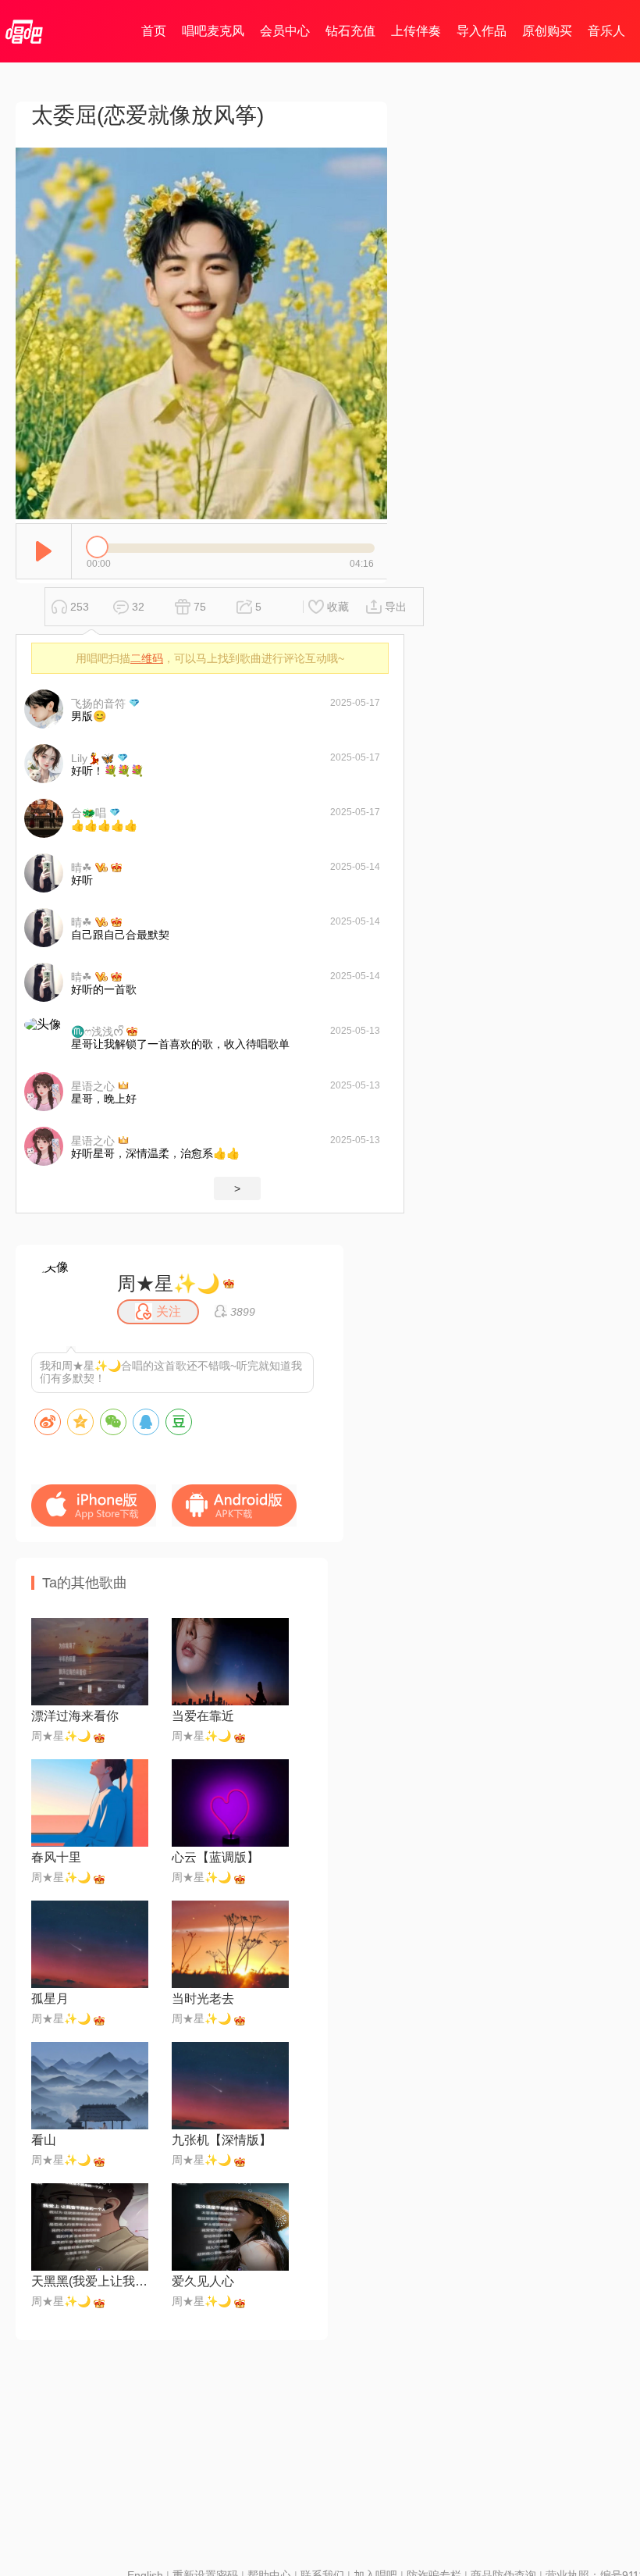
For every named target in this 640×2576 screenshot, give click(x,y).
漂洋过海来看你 (75, 1716)
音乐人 (606, 31)
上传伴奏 (416, 31)
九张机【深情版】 (222, 2140)
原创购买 (547, 31)
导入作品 (482, 31)
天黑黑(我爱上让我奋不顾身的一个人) (90, 2281)
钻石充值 (350, 31)
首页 (154, 31)
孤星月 (50, 1999)
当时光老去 (203, 1999)
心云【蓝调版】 (215, 1857)
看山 (44, 2140)
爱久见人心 (203, 2281)
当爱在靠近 (203, 1716)
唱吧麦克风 (213, 31)
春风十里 (56, 1857)
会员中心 (285, 31)
